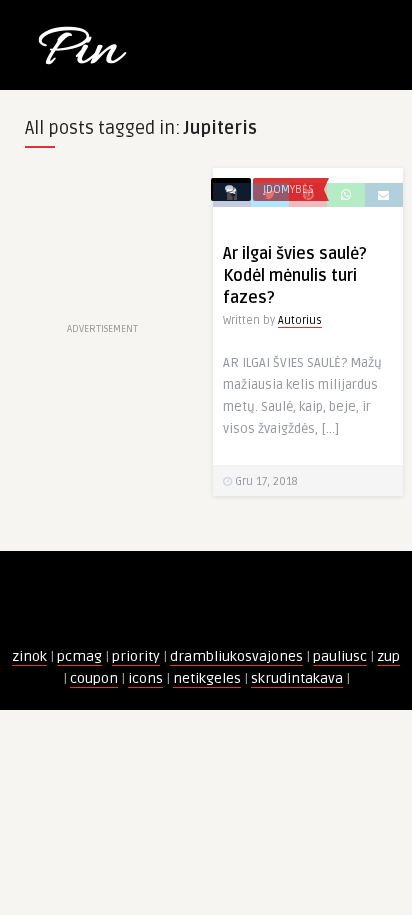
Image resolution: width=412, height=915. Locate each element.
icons (145, 678)
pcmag (79, 656)
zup (388, 656)
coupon (94, 678)
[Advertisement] (103, 243)
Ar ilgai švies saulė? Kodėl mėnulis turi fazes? (295, 276)
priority (136, 656)
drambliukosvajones (236, 656)
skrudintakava (297, 678)
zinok (29, 656)
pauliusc (340, 656)
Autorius (300, 320)
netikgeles (207, 678)
